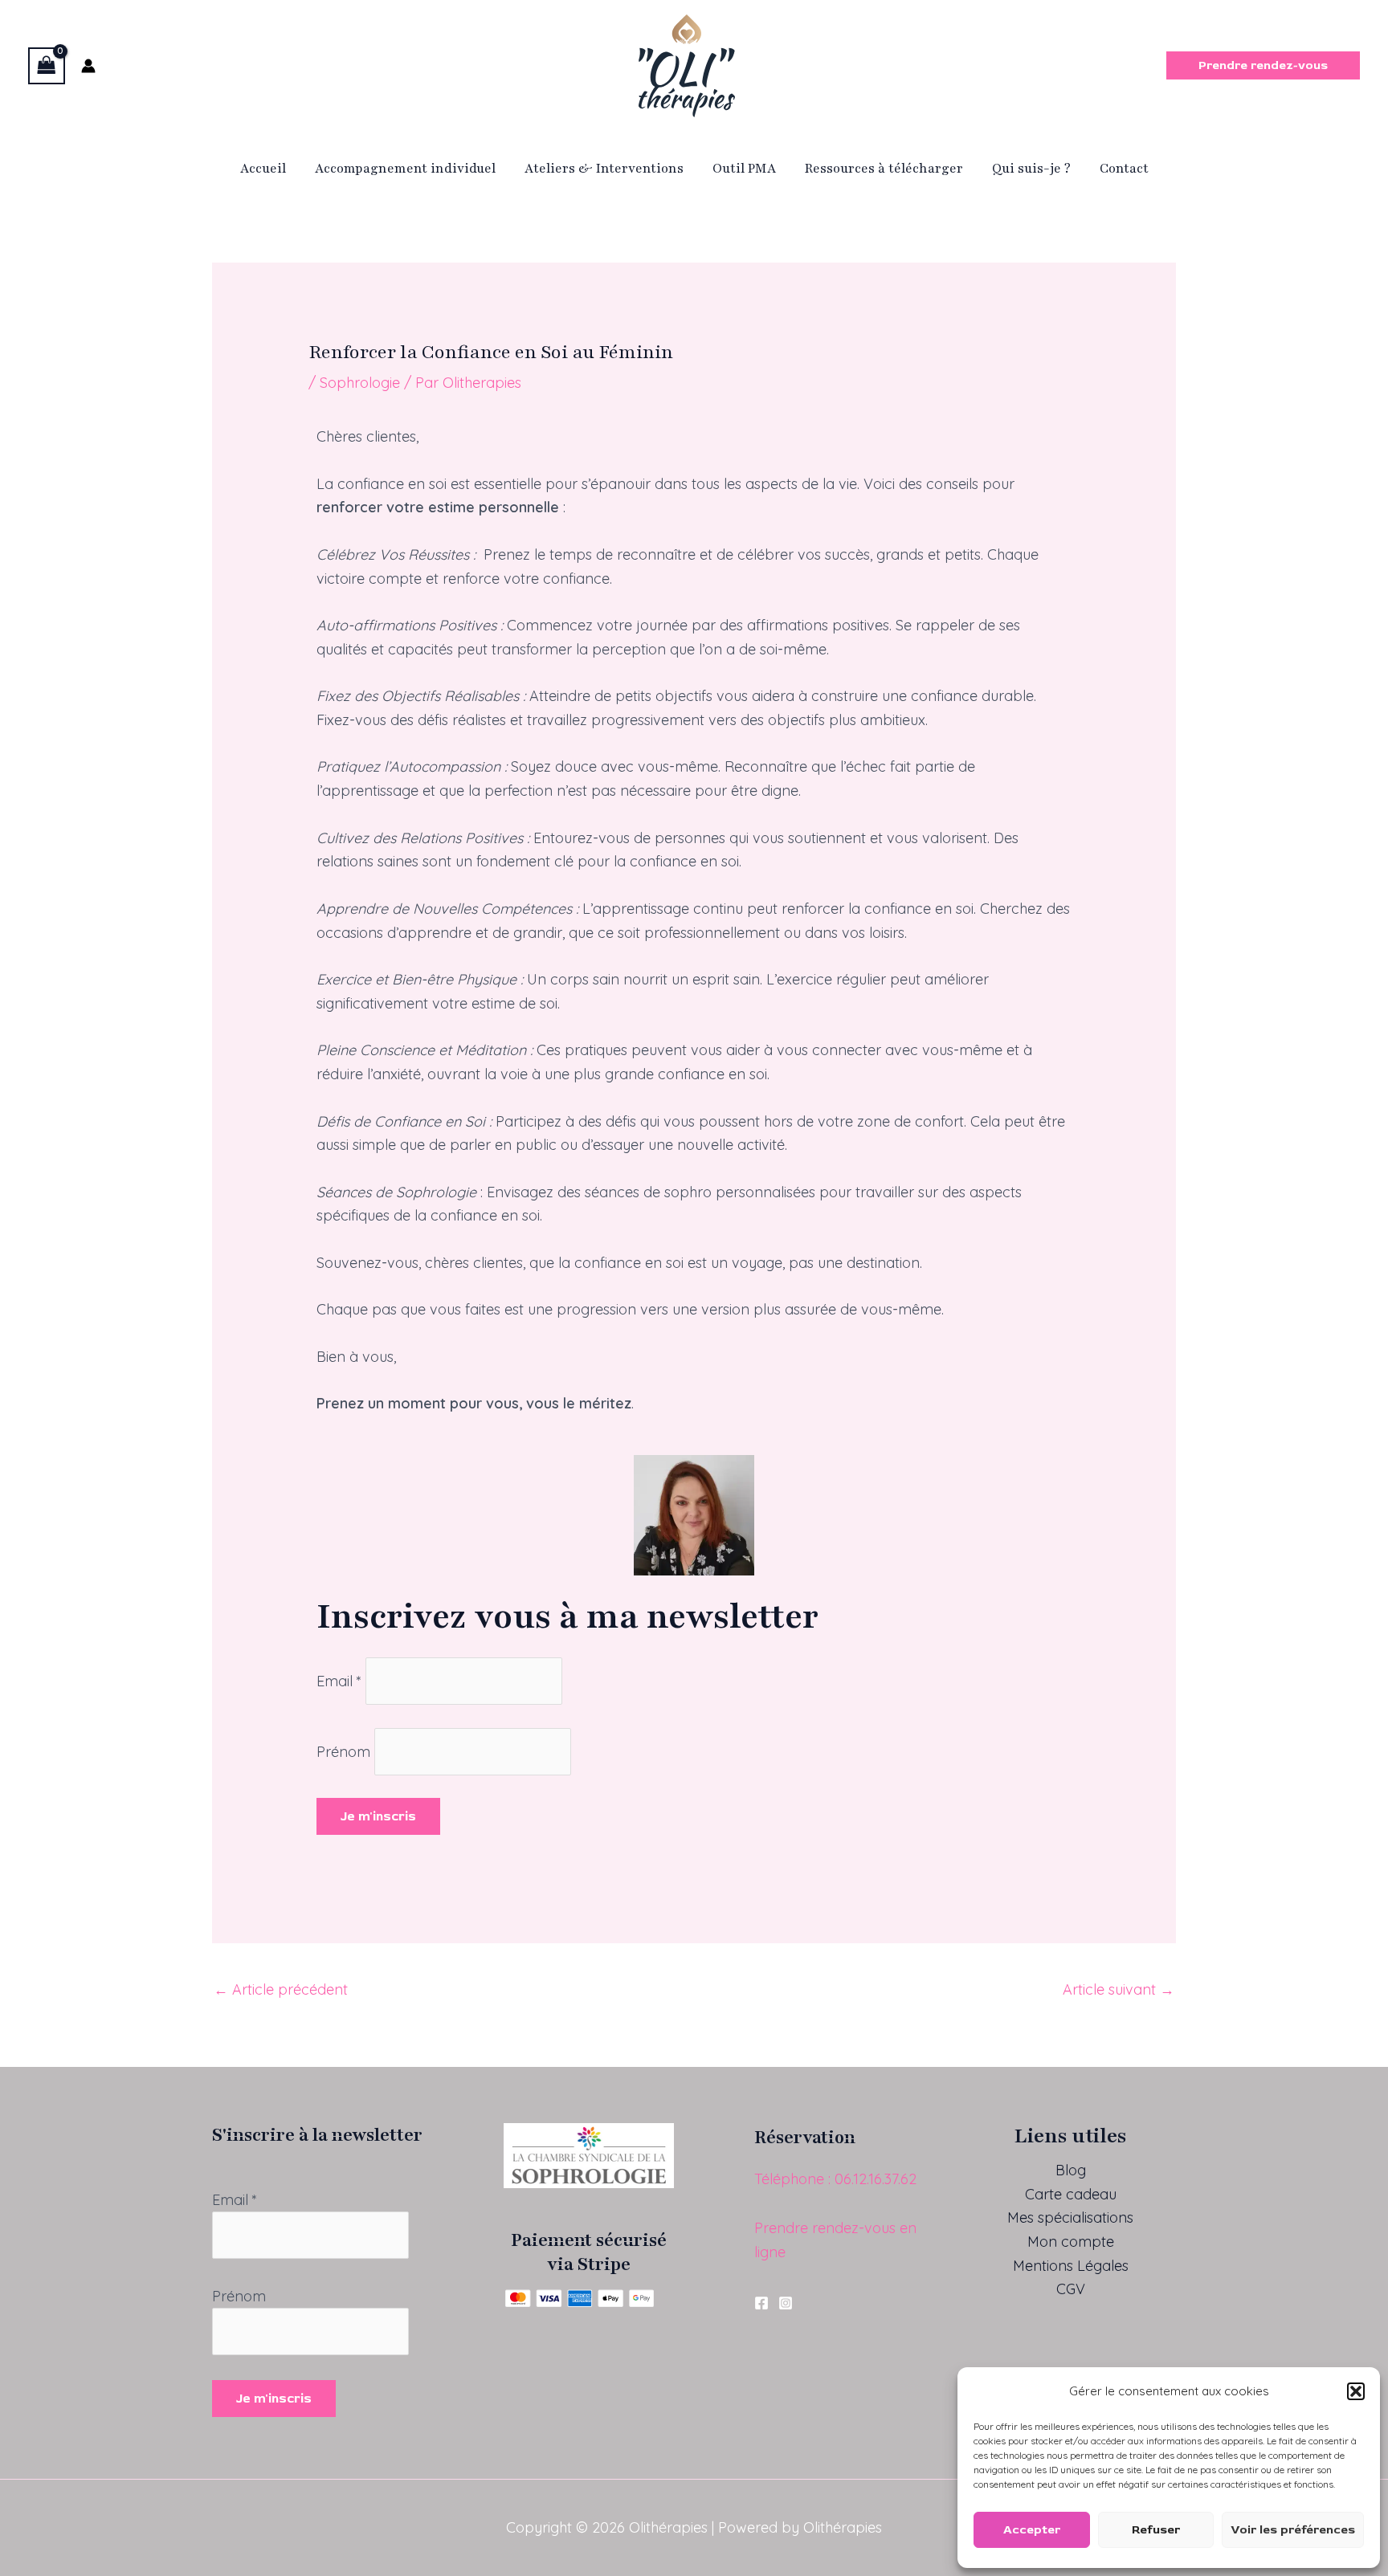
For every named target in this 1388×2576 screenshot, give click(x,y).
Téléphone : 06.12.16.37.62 (835, 2179)
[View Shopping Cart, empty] (47, 66)
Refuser (1156, 2530)
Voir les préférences (1293, 2530)
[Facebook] (761, 2303)
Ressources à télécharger (884, 169)
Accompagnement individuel (405, 169)
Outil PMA (744, 169)
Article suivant (1119, 1989)
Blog (1071, 2170)
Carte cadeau (1071, 2194)
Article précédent (281, 1989)
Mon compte (1071, 2242)
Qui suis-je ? (1031, 169)
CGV (1071, 2289)
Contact (1124, 169)
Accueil (263, 169)
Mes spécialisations (1070, 2217)
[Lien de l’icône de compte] (88, 66)
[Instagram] (786, 2303)
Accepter (1032, 2530)
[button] (1356, 2391)
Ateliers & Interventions (604, 169)
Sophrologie (360, 383)
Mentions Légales (1071, 2266)
